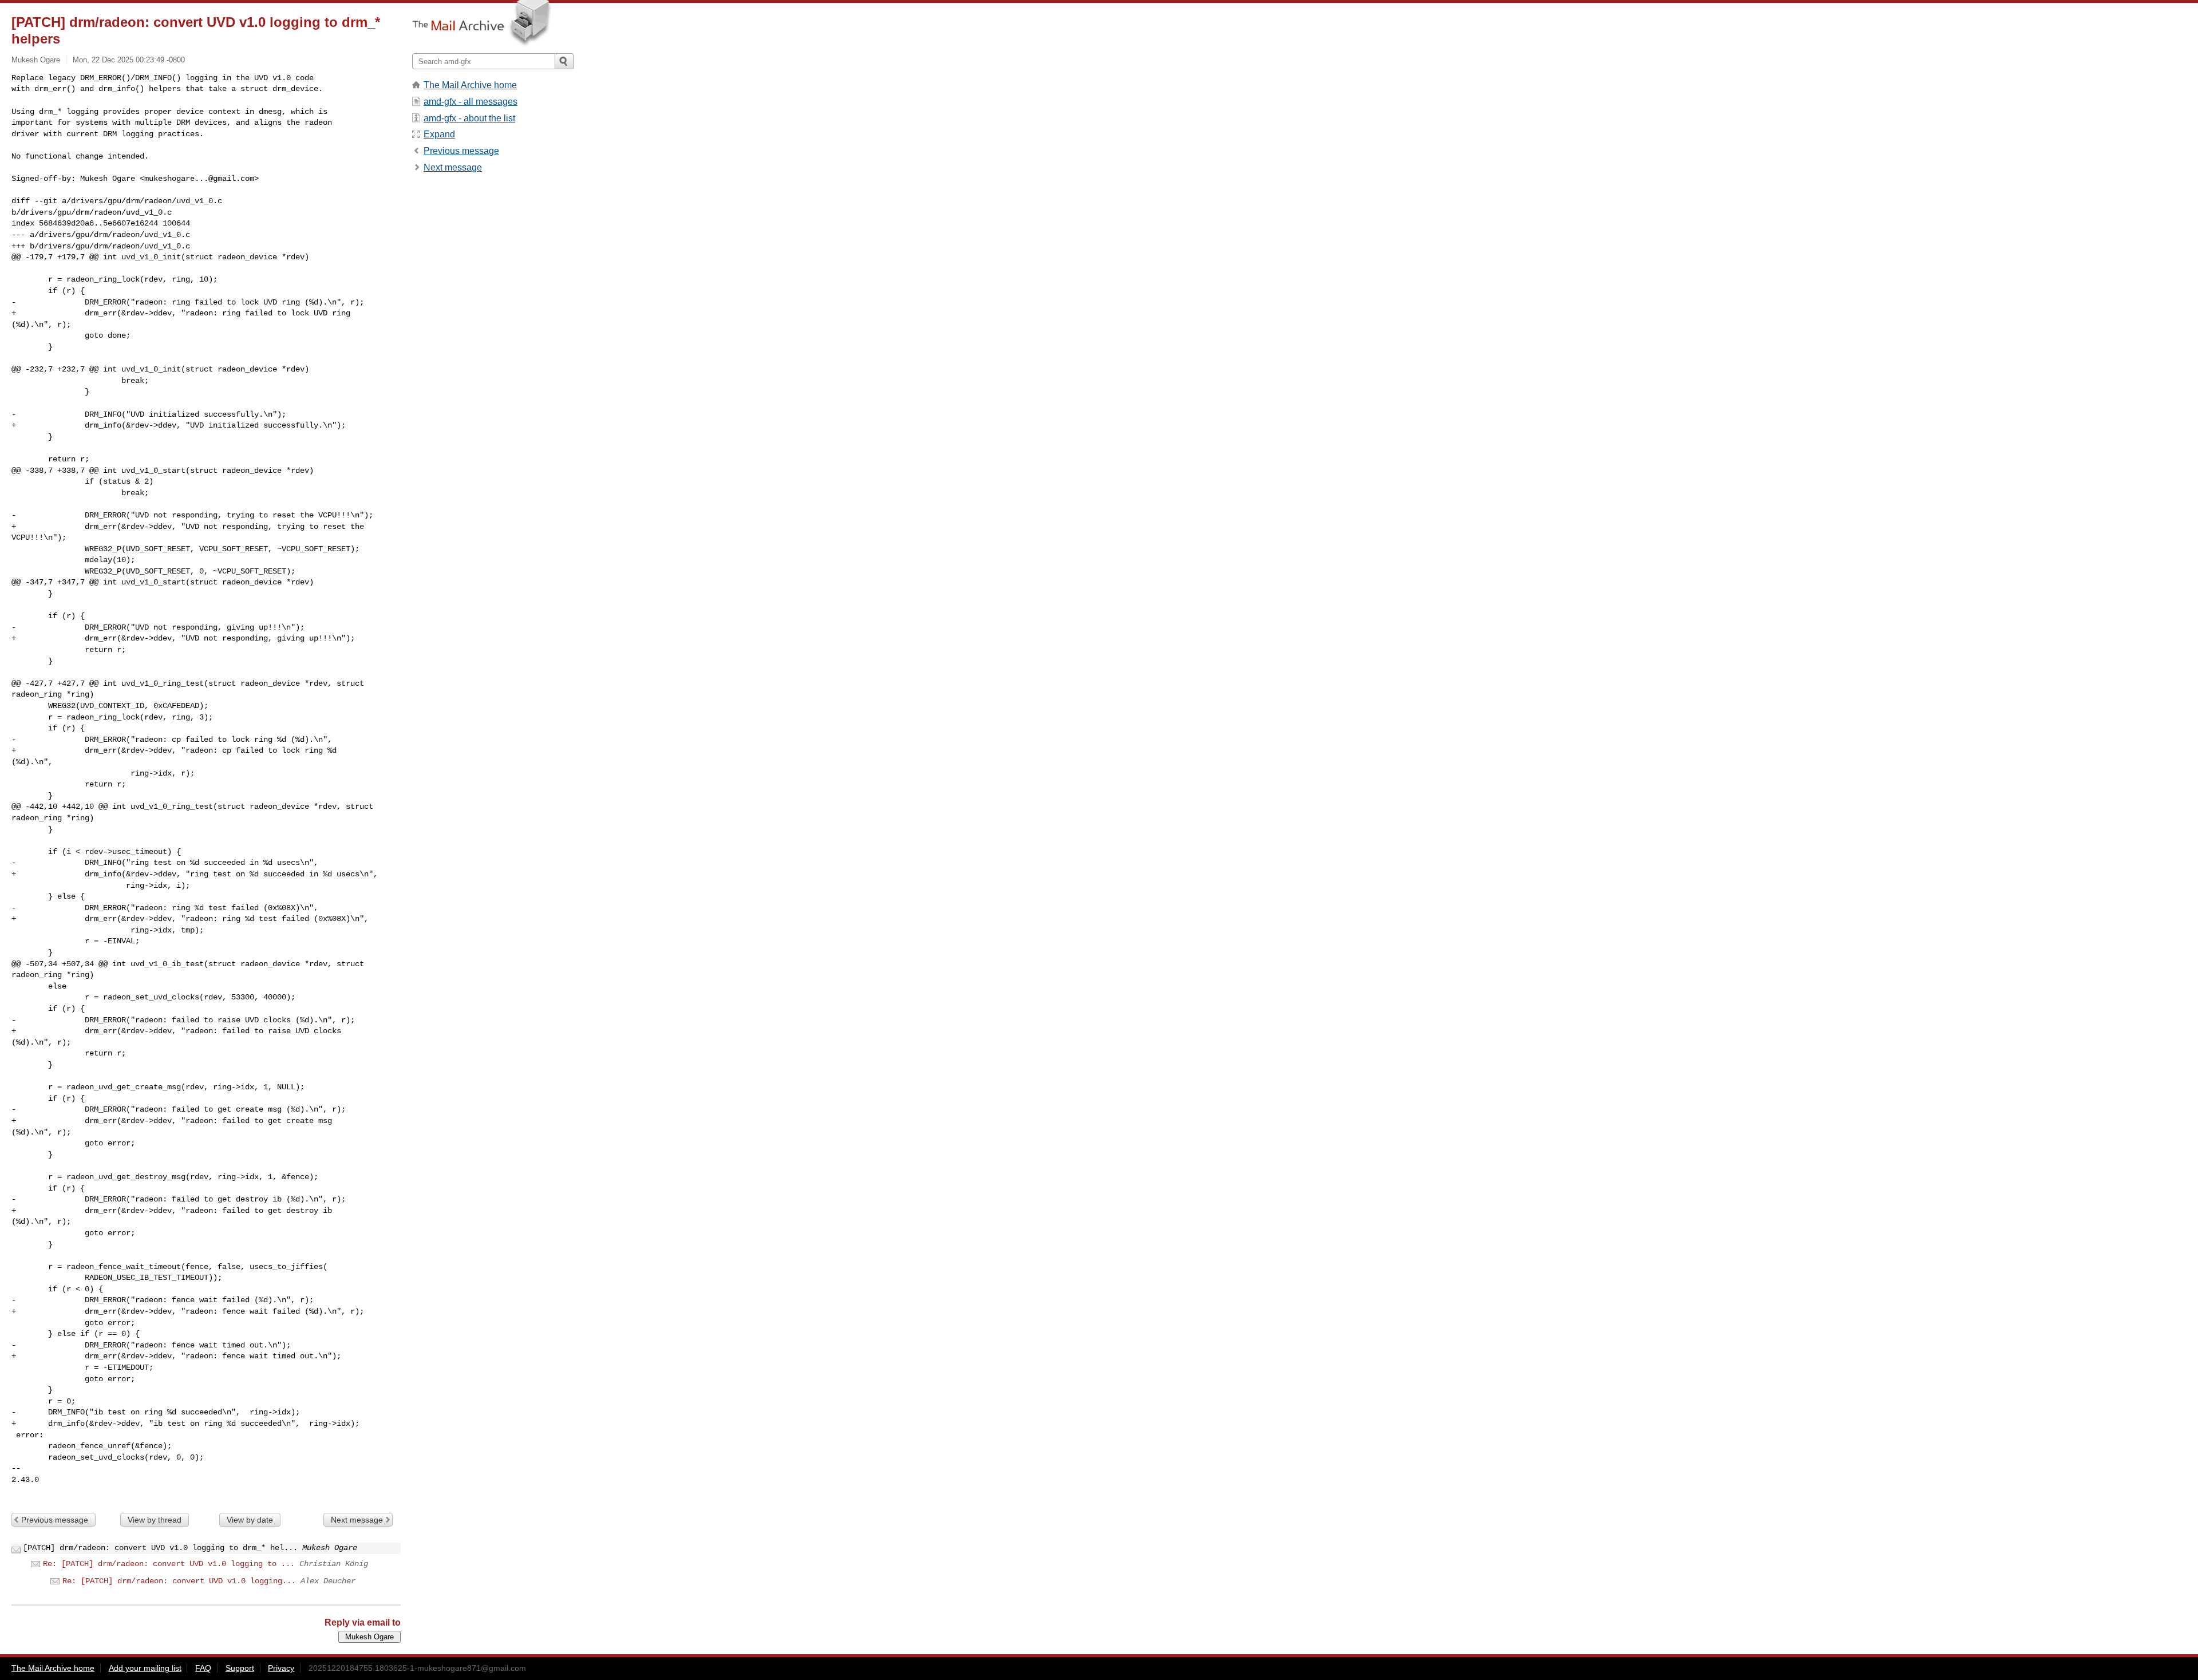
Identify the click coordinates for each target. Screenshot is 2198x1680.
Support (240, 1668)
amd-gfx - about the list (469, 118)
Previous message (55, 1520)
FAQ (203, 1668)
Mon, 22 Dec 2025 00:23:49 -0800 (129, 60)
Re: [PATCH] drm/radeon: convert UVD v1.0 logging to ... (169, 1564)
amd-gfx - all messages (471, 102)
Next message (357, 1520)
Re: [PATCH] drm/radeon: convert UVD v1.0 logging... (179, 1581)
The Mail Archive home (470, 85)
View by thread (155, 1520)
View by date (250, 1520)
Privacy (281, 1668)
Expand (439, 134)
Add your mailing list (145, 1668)
